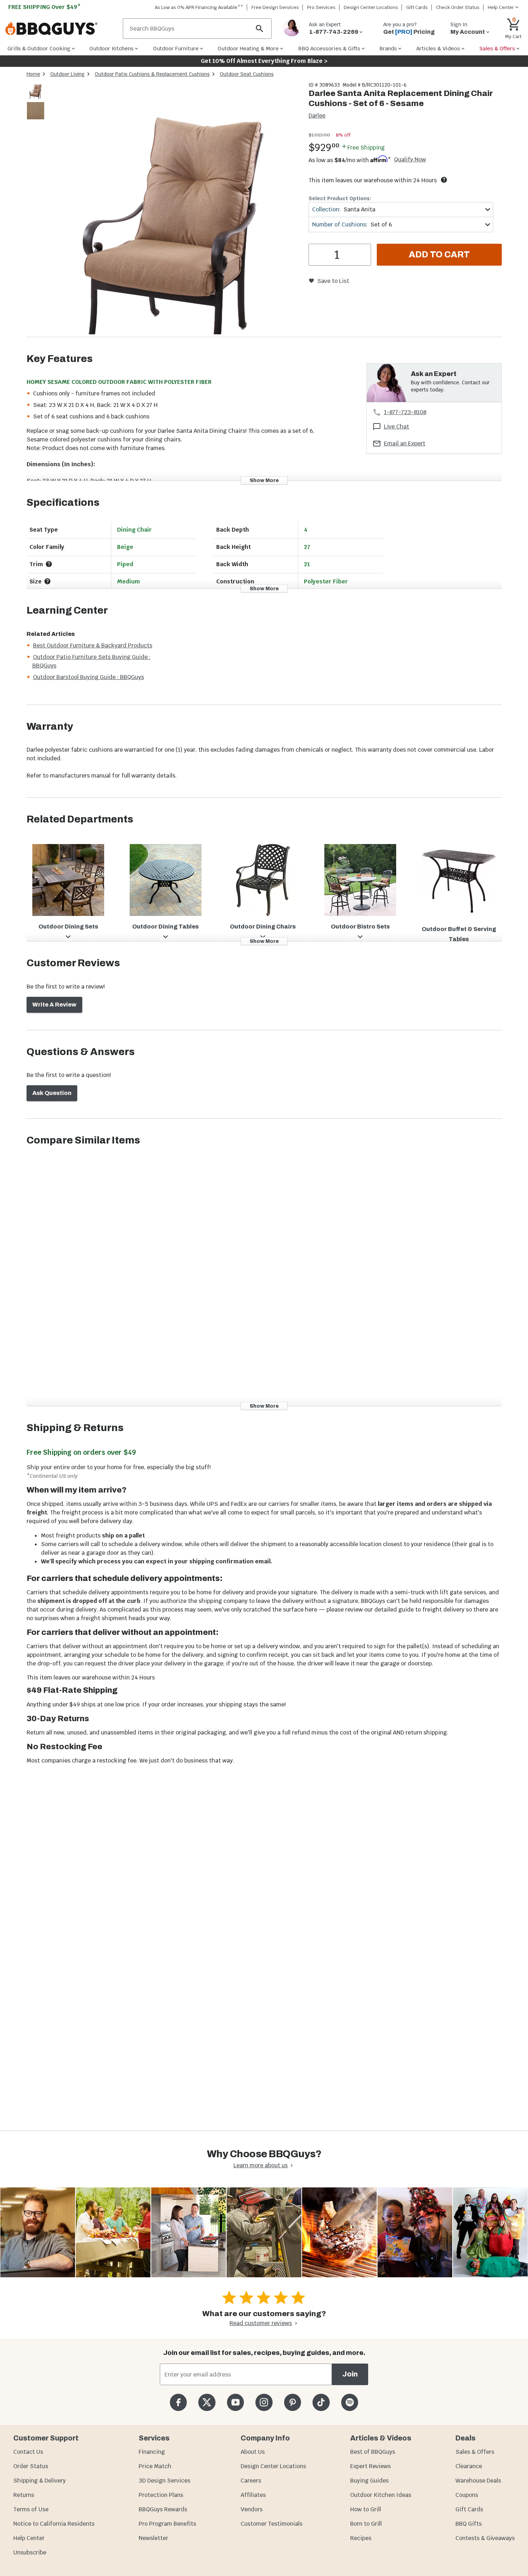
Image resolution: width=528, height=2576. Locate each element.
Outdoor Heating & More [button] (248, 48)
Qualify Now (410, 160)
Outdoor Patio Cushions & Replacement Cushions (152, 74)
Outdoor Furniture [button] (176, 48)
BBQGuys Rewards (163, 2509)
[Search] (260, 29)
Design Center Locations (371, 7)
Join (350, 2374)
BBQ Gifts (469, 2524)
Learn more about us (261, 2165)
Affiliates (253, 2495)
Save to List (333, 281)
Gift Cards (417, 7)
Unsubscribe (30, 2552)
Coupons (467, 2495)
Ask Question (52, 1093)
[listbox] (36, 102)
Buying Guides (369, 2481)
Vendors (252, 2509)
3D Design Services (165, 2481)
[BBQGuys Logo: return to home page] (61, 29)
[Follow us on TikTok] (321, 2402)
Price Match (155, 2466)
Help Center (29, 2538)
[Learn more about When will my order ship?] (444, 180)
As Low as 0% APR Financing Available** (199, 7)
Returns (24, 2495)
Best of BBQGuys (373, 2452)
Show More (264, 480)
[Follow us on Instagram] (264, 2402)
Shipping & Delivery (40, 2481)
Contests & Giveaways (485, 2538)
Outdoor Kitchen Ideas (381, 2495)
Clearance (469, 2466)
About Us (253, 2452)
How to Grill (366, 2509)
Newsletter (153, 2538)
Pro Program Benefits (167, 2524)
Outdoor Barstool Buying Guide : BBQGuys (89, 677)
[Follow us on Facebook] (178, 2402)
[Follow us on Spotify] (350, 2402)
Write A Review (54, 1005)
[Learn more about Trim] (49, 564)
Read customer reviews (261, 2323)
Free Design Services (275, 7)
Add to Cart (439, 255)
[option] (36, 97)
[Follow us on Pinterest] (293, 2402)
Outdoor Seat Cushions (247, 74)
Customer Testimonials (272, 2524)
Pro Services (321, 7)
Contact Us (28, 2452)
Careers (251, 2481)
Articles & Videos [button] (438, 48)
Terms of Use (31, 2509)
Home (33, 74)
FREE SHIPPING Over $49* (45, 7)
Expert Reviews (370, 2466)
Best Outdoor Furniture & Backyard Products (93, 645)
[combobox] (401, 209)
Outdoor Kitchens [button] (112, 48)
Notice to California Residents (54, 2524)
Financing (152, 2452)
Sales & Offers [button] (497, 48)
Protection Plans (161, 2495)
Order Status (31, 2466)
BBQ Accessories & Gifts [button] (329, 48)
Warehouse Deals (478, 2481)
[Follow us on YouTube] (235, 2402)
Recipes (361, 2538)
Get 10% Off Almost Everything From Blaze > (264, 61)
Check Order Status (458, 7)
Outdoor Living (68, 74)
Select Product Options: (340, 198)
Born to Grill (366, 2524)
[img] (174, 209)
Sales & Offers (475, 2452)
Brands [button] (388, 48)
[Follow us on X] (207, 2402)
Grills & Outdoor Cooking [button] (39, 48)
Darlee (317, 116)
